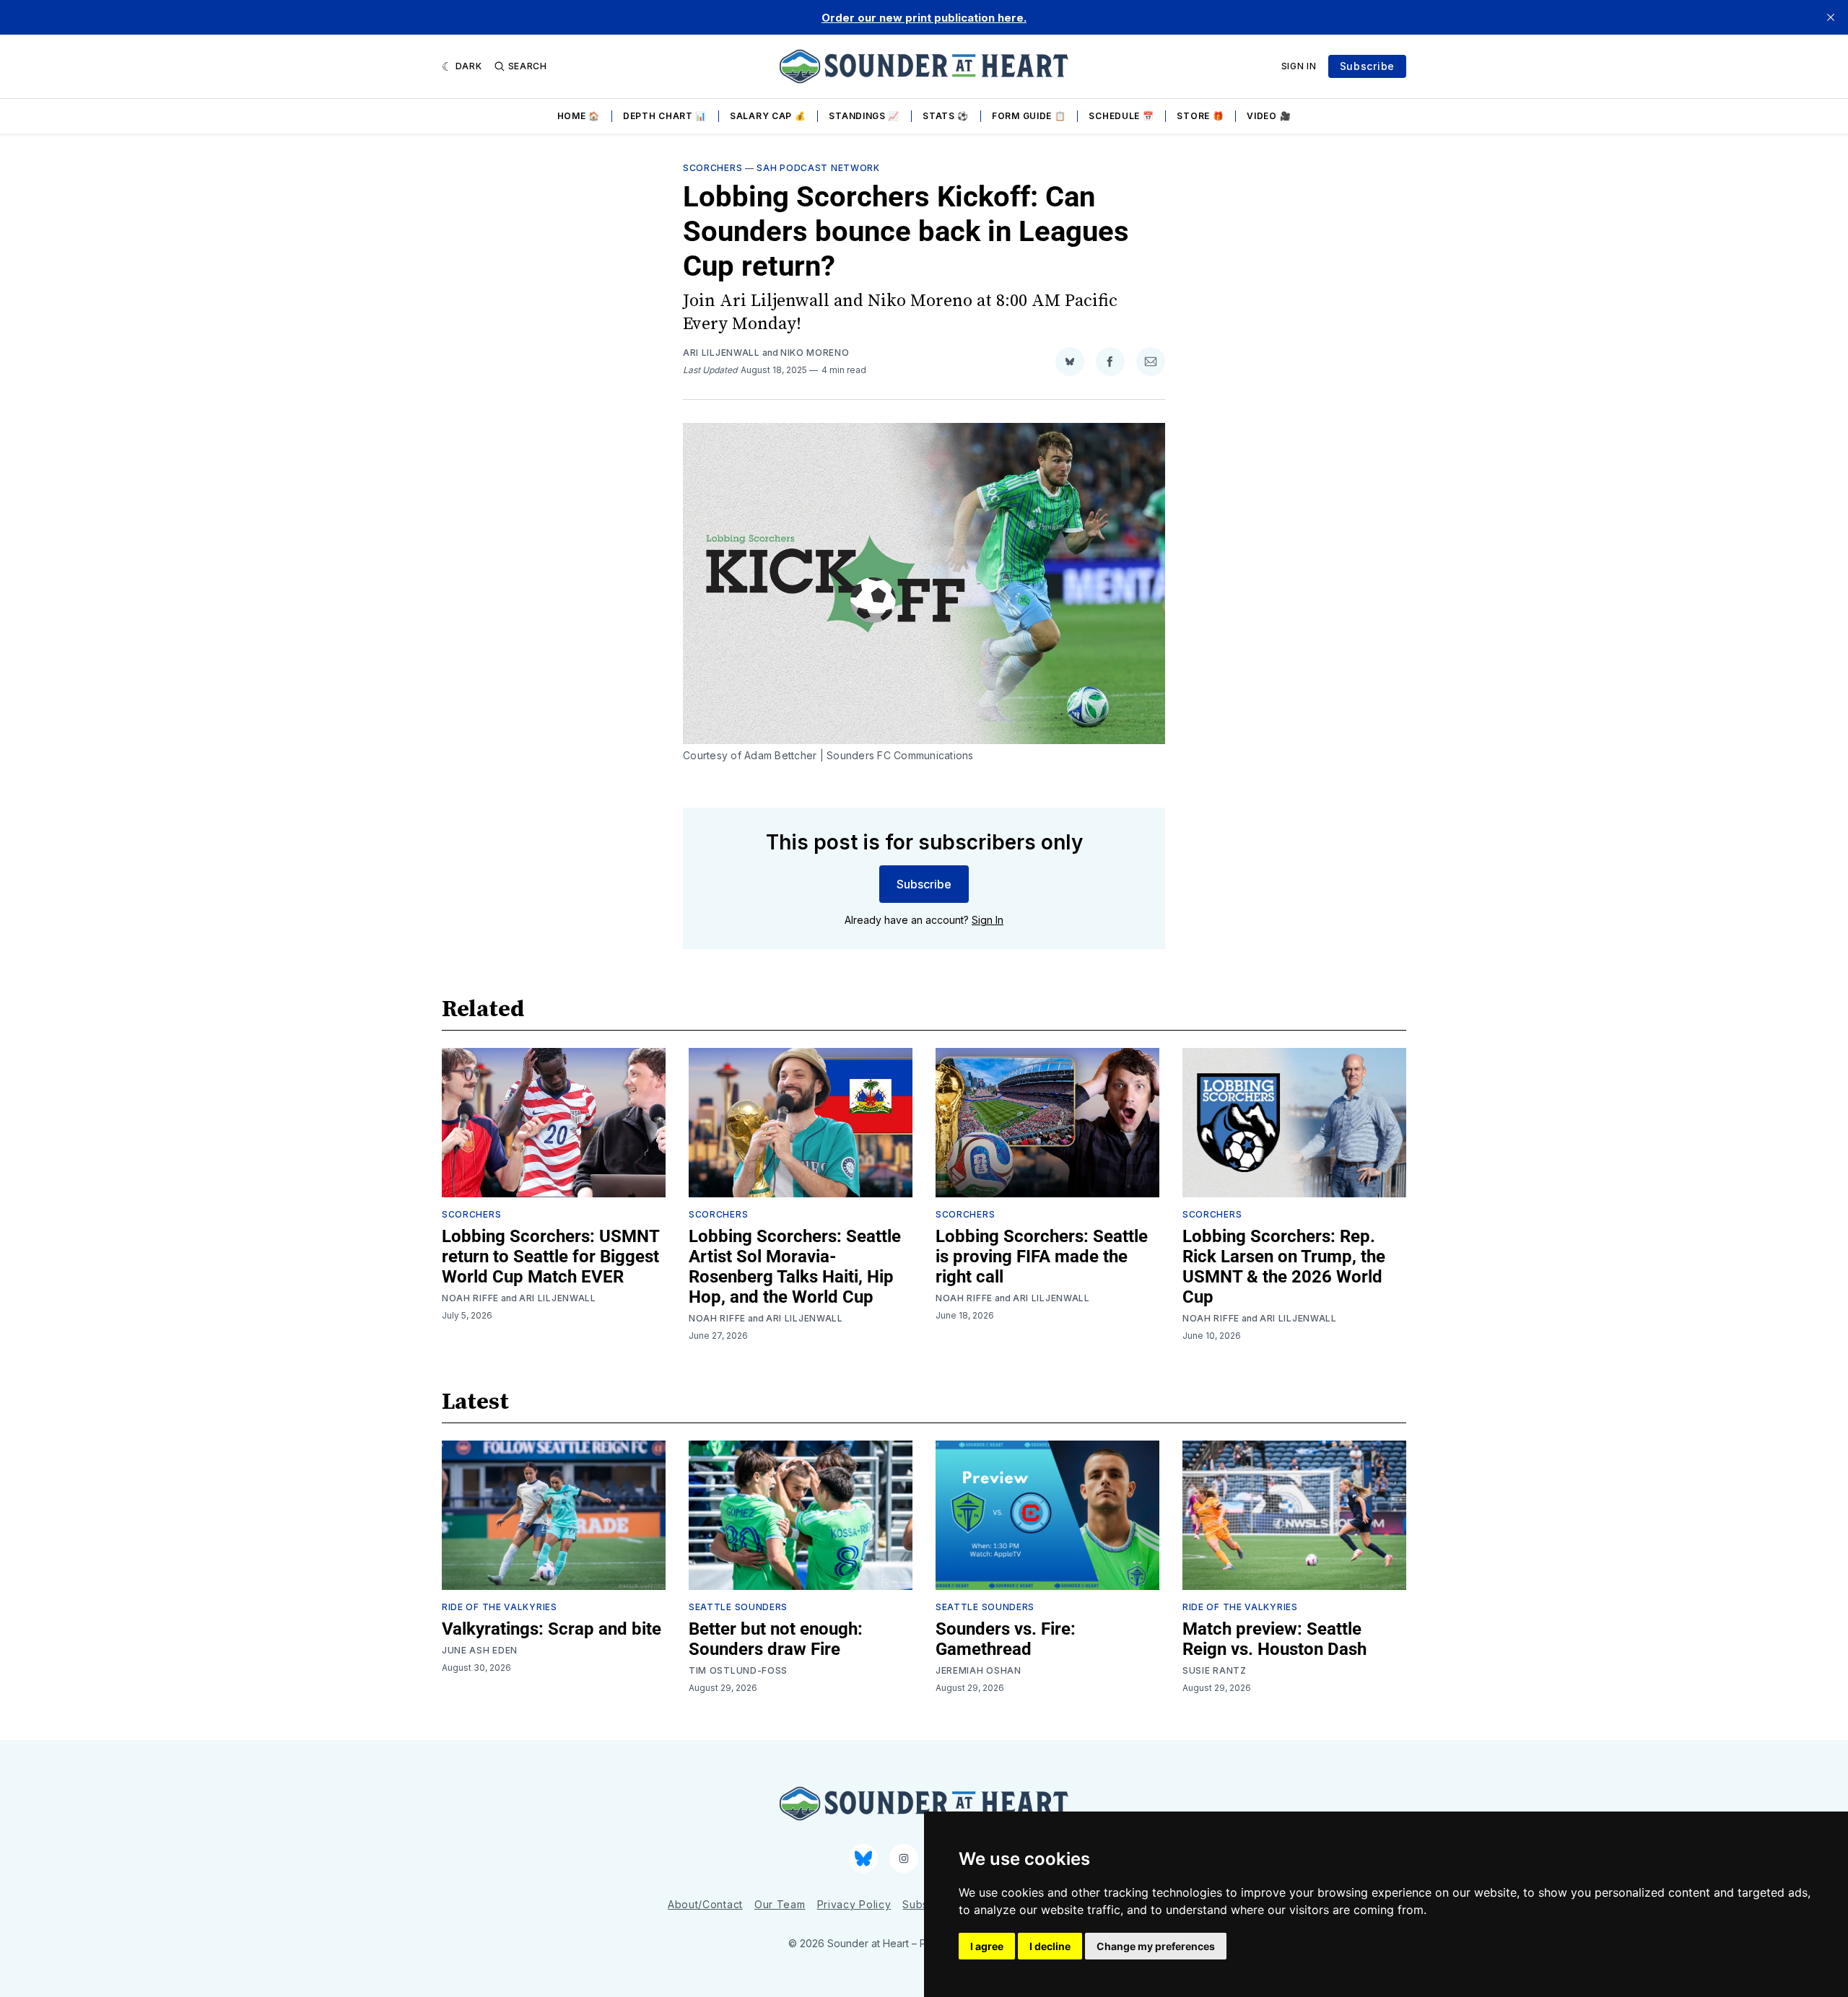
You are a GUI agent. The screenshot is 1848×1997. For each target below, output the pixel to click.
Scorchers (712, 168)
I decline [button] (1050, 1946)
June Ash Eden (480, 1650)
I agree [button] (987, 1946)
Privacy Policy (854, 1904)
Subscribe (1367, 66)
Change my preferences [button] (1156, 1946)
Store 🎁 (1200, 116)
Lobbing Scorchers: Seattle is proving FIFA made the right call (1042, 1257)
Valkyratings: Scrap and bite (552, 1629)
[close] (1831, 17)
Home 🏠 (579, 116)
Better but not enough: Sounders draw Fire (776, 1639)
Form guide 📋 (1029, 116)
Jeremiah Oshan (979, 1670)
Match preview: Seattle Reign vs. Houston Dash (1274, 1639)
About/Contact (705, 1904)
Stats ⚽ (946, 116)
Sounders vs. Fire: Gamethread (1006, 1639)
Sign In (1299, 66)
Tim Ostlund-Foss (738, 1670)
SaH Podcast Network (818, 168)
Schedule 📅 (1121, 116)
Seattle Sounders (738, 1607)
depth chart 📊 (665, 116)
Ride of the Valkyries (500, 1607)
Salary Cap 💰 (768, 116)
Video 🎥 (1269, 116)
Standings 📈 (864, 116)
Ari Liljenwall (722, 353)
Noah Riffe (470, 1298)
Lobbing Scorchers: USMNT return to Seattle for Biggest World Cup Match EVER (550, 1257)
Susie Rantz (1215, 1670)
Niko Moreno (815, 353)
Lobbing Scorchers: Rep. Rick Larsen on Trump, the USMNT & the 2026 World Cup (1284, 1267)
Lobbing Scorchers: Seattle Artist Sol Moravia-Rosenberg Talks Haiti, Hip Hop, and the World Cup (795, 1267)
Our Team (780, 1904)
